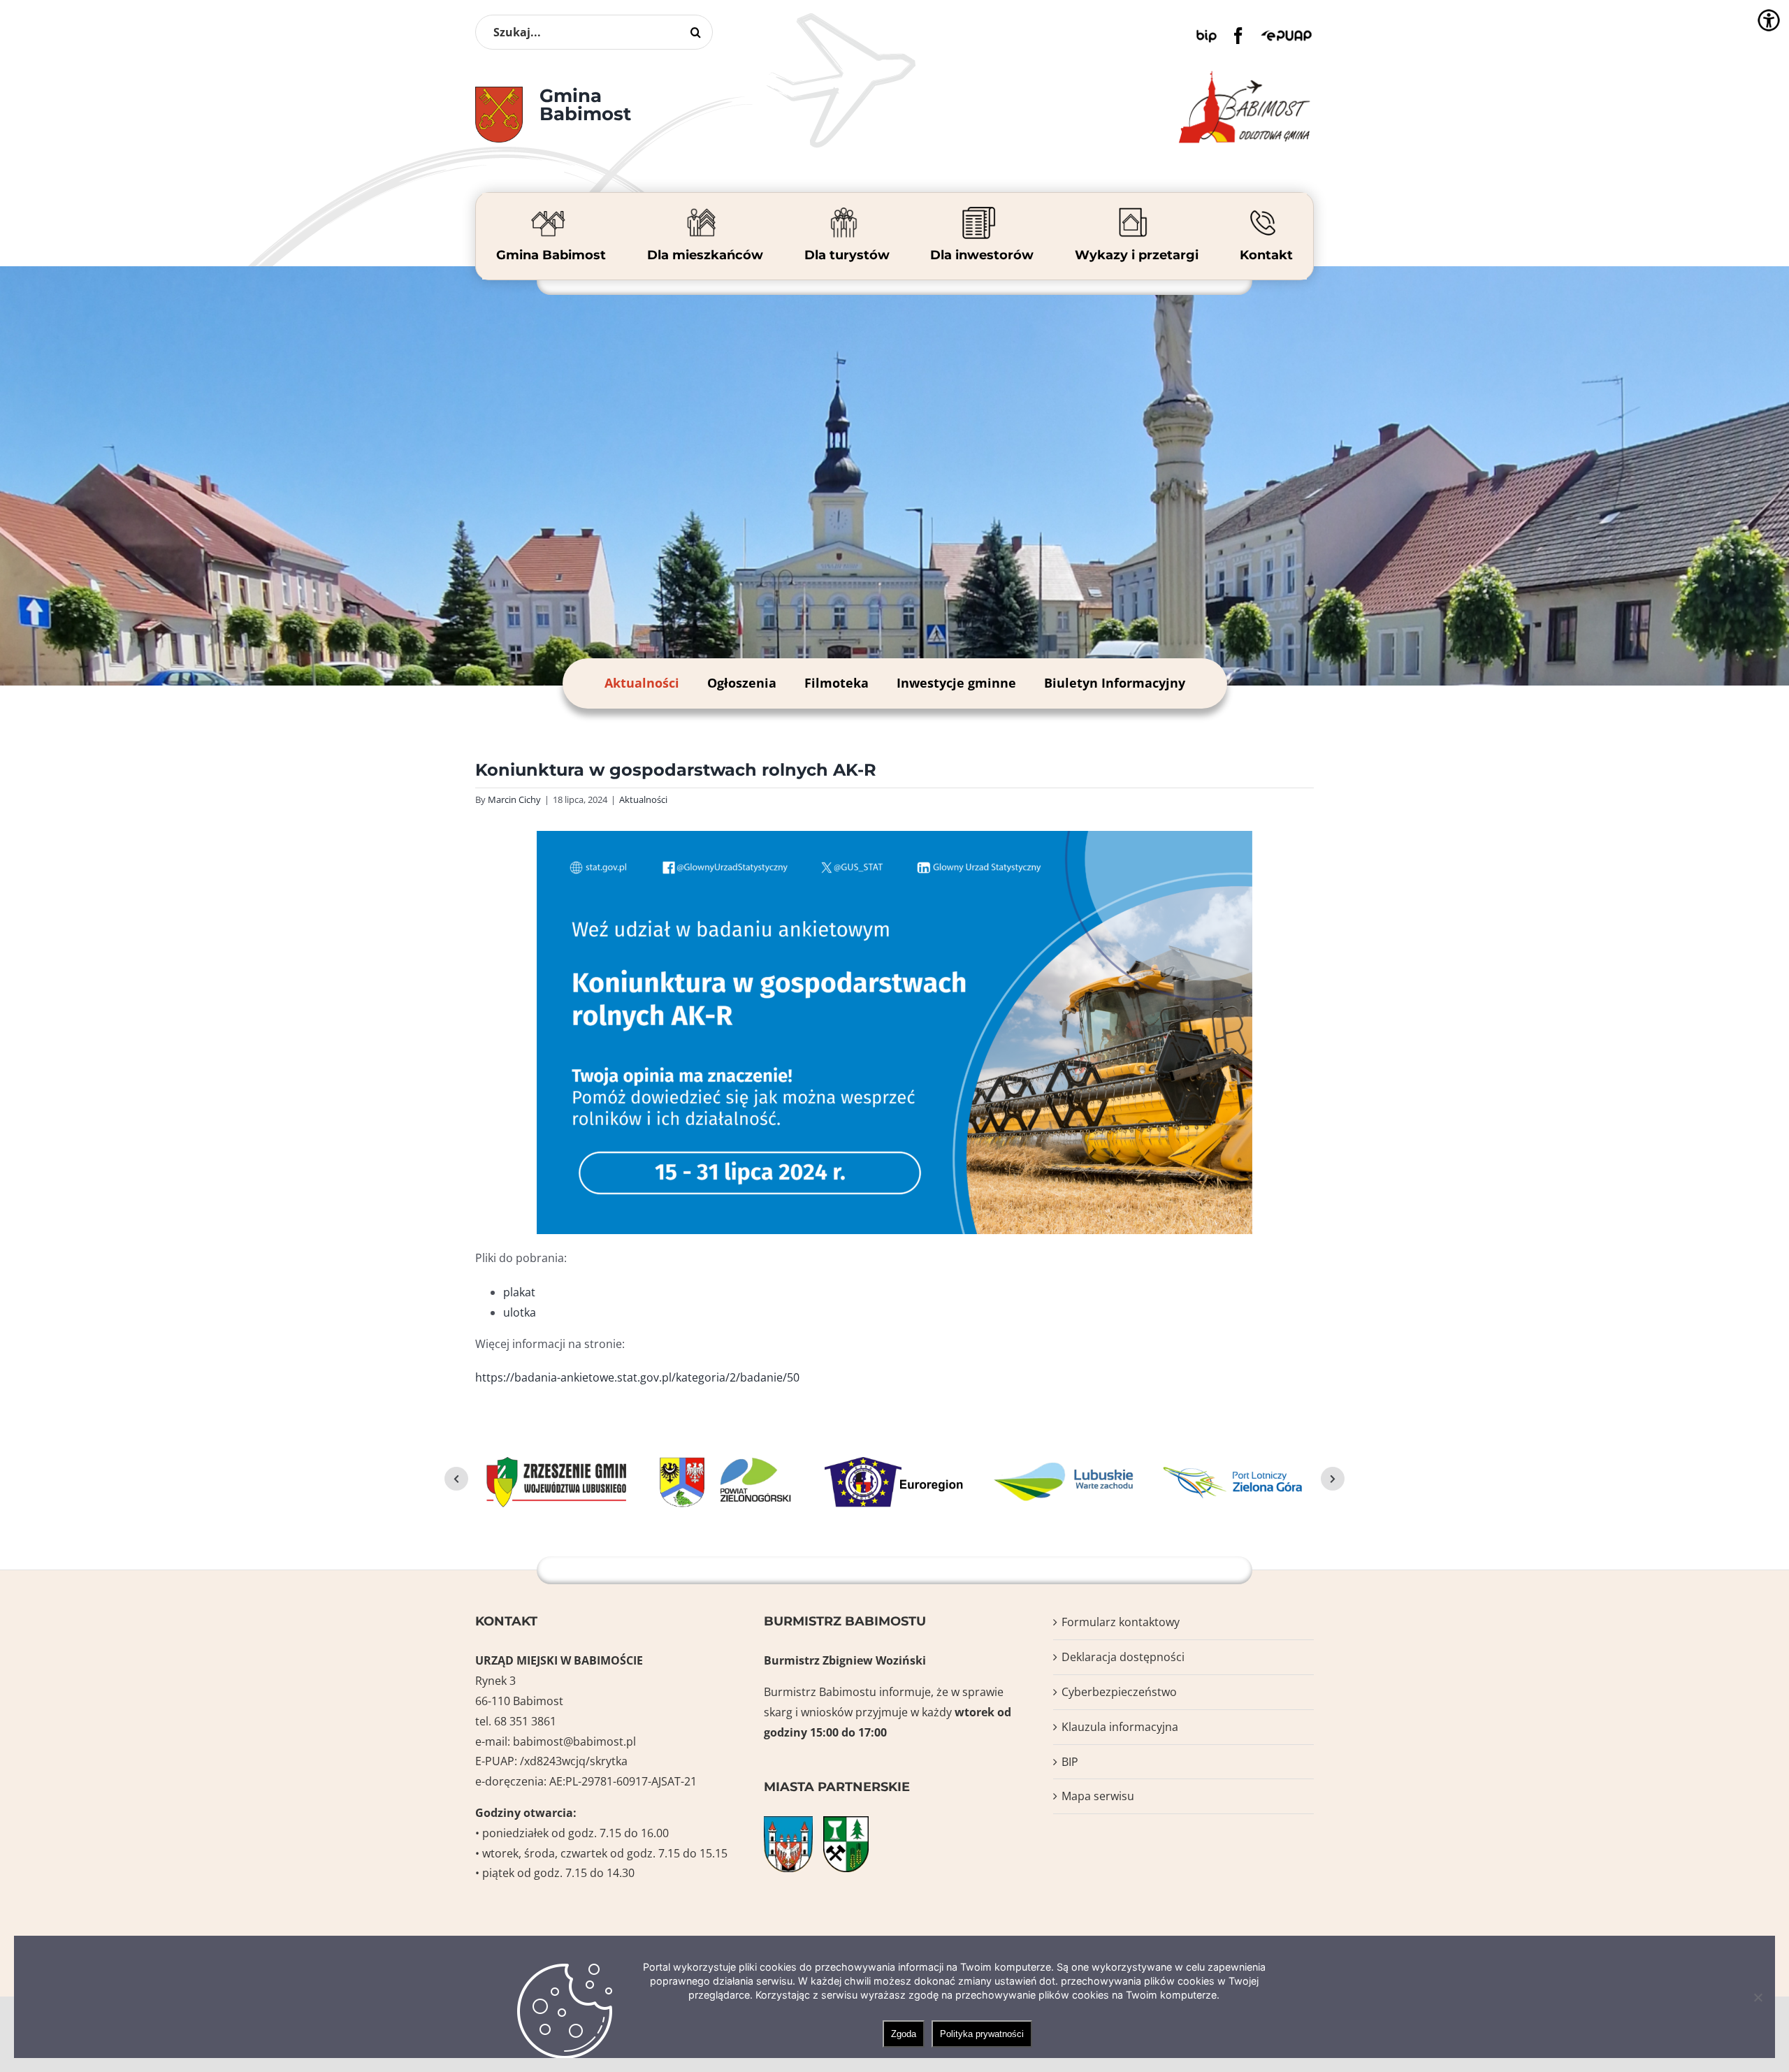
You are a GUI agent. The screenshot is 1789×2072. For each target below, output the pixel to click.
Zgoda (904, 2034)
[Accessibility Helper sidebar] (1769, 20)
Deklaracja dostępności (1123, 1657)
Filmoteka (836, 683)
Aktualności (642, 683)
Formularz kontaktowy (1121, 1622)
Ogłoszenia (742, 683)
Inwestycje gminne (956, 683)
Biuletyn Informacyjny (1115, 683)
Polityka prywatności (982, 2034)
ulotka (520, 1312)
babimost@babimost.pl (574, 1741)
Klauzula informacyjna (1120, 1727)
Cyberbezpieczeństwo (1119, 1692)
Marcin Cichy (514, 799)
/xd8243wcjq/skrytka (574, 1761)
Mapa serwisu (1098, 1796)
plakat (519, 1292)
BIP (1070, 1762)
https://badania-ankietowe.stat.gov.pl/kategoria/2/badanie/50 (637, 1377)
